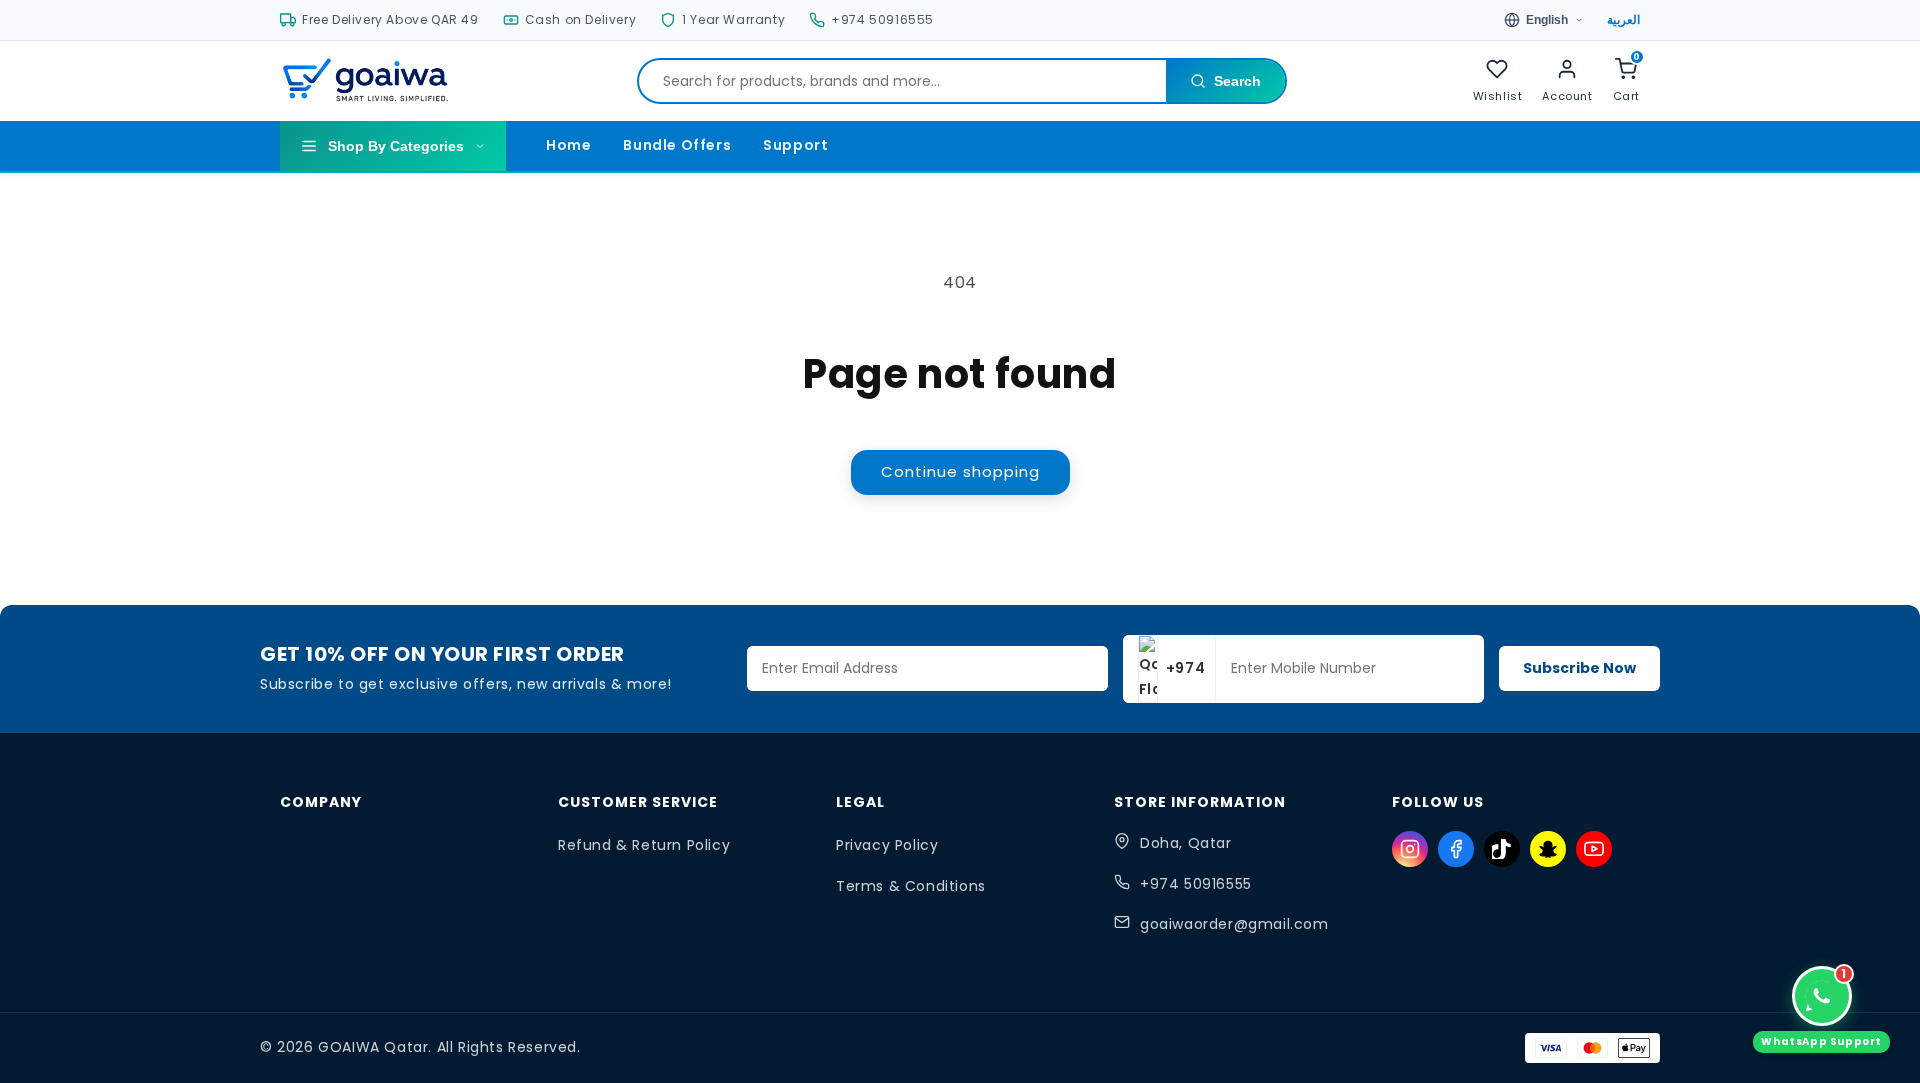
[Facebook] (1456, 849)
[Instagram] (1410, 849)
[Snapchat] (1548, 849)
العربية (1623, 19)
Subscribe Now (1579, 668)
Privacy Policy (887, 845)
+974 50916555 (1196, 884)
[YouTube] (1594, 849)
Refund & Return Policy (644, 845)
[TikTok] (1502, 849)
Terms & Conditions (911, 886)
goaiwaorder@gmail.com (1234, 924)
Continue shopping (960, 471)
